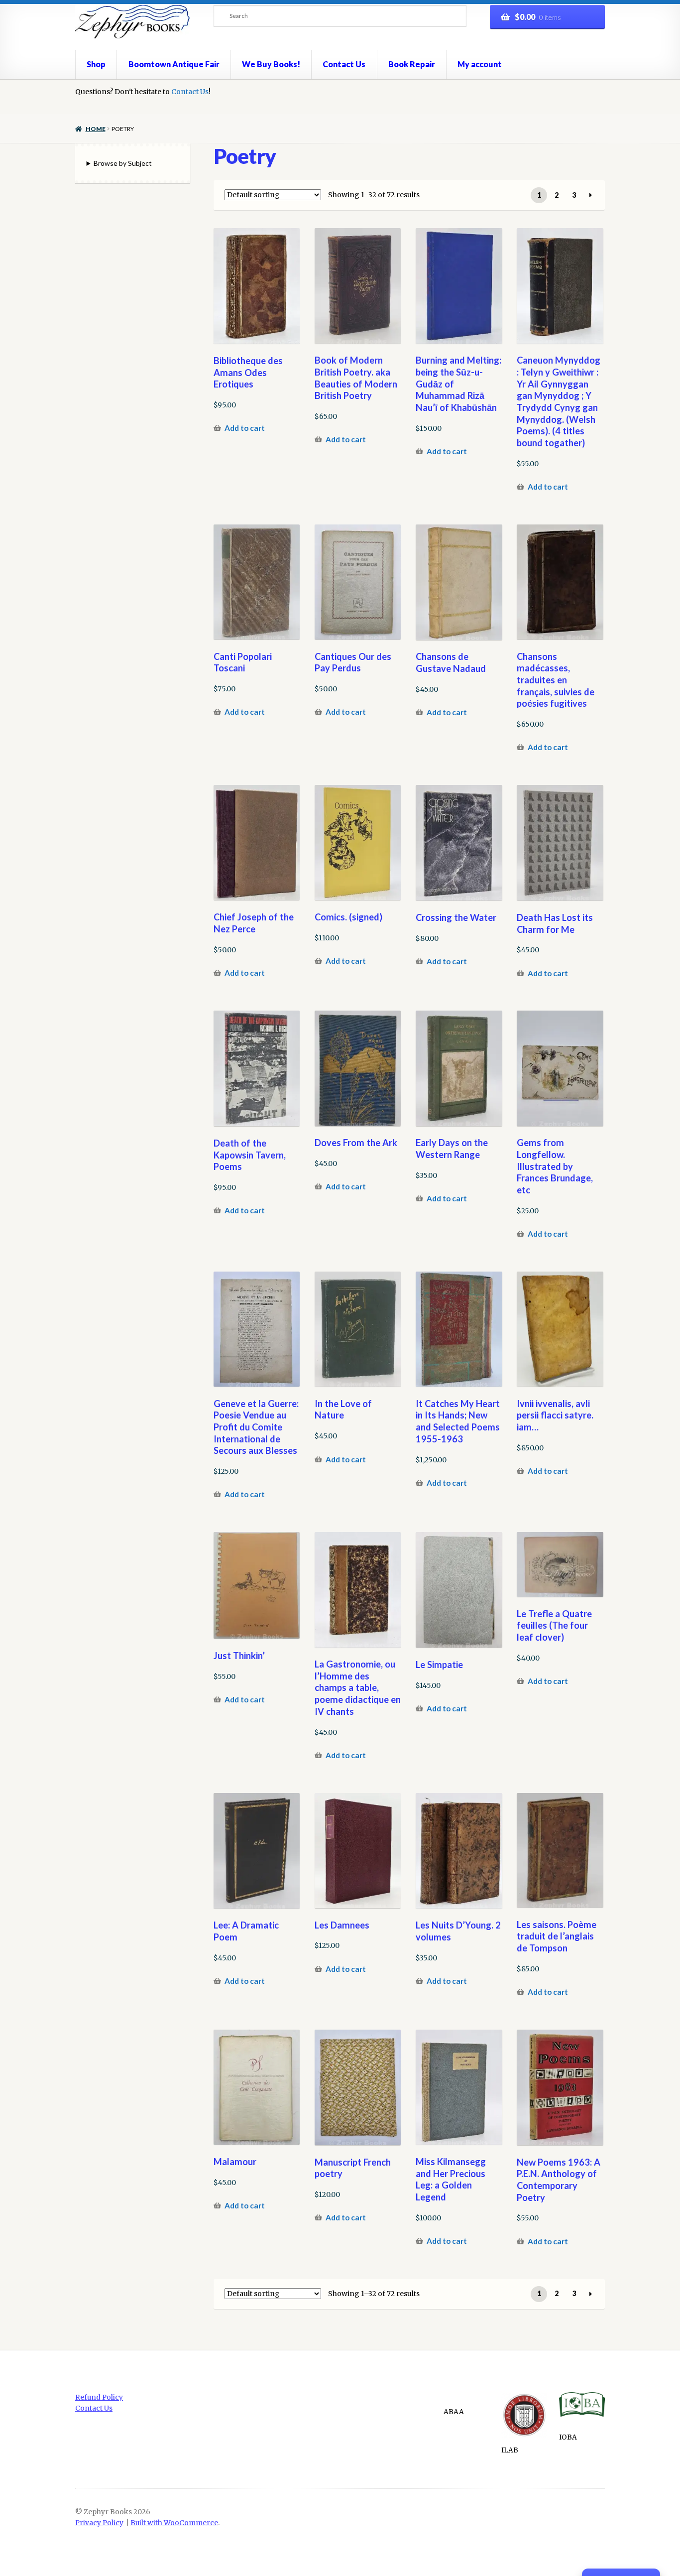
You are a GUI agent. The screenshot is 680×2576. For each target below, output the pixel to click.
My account (480, 64)
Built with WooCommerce (174, 2523)
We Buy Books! (271, 64)
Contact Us (344, 64)
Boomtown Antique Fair (174, 64)
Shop (96, 64)
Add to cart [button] (245, 428)
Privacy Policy (99, 2523)
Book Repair (412, 64)
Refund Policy (99, 2397)
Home (95, 129)
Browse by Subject (123, 163)
